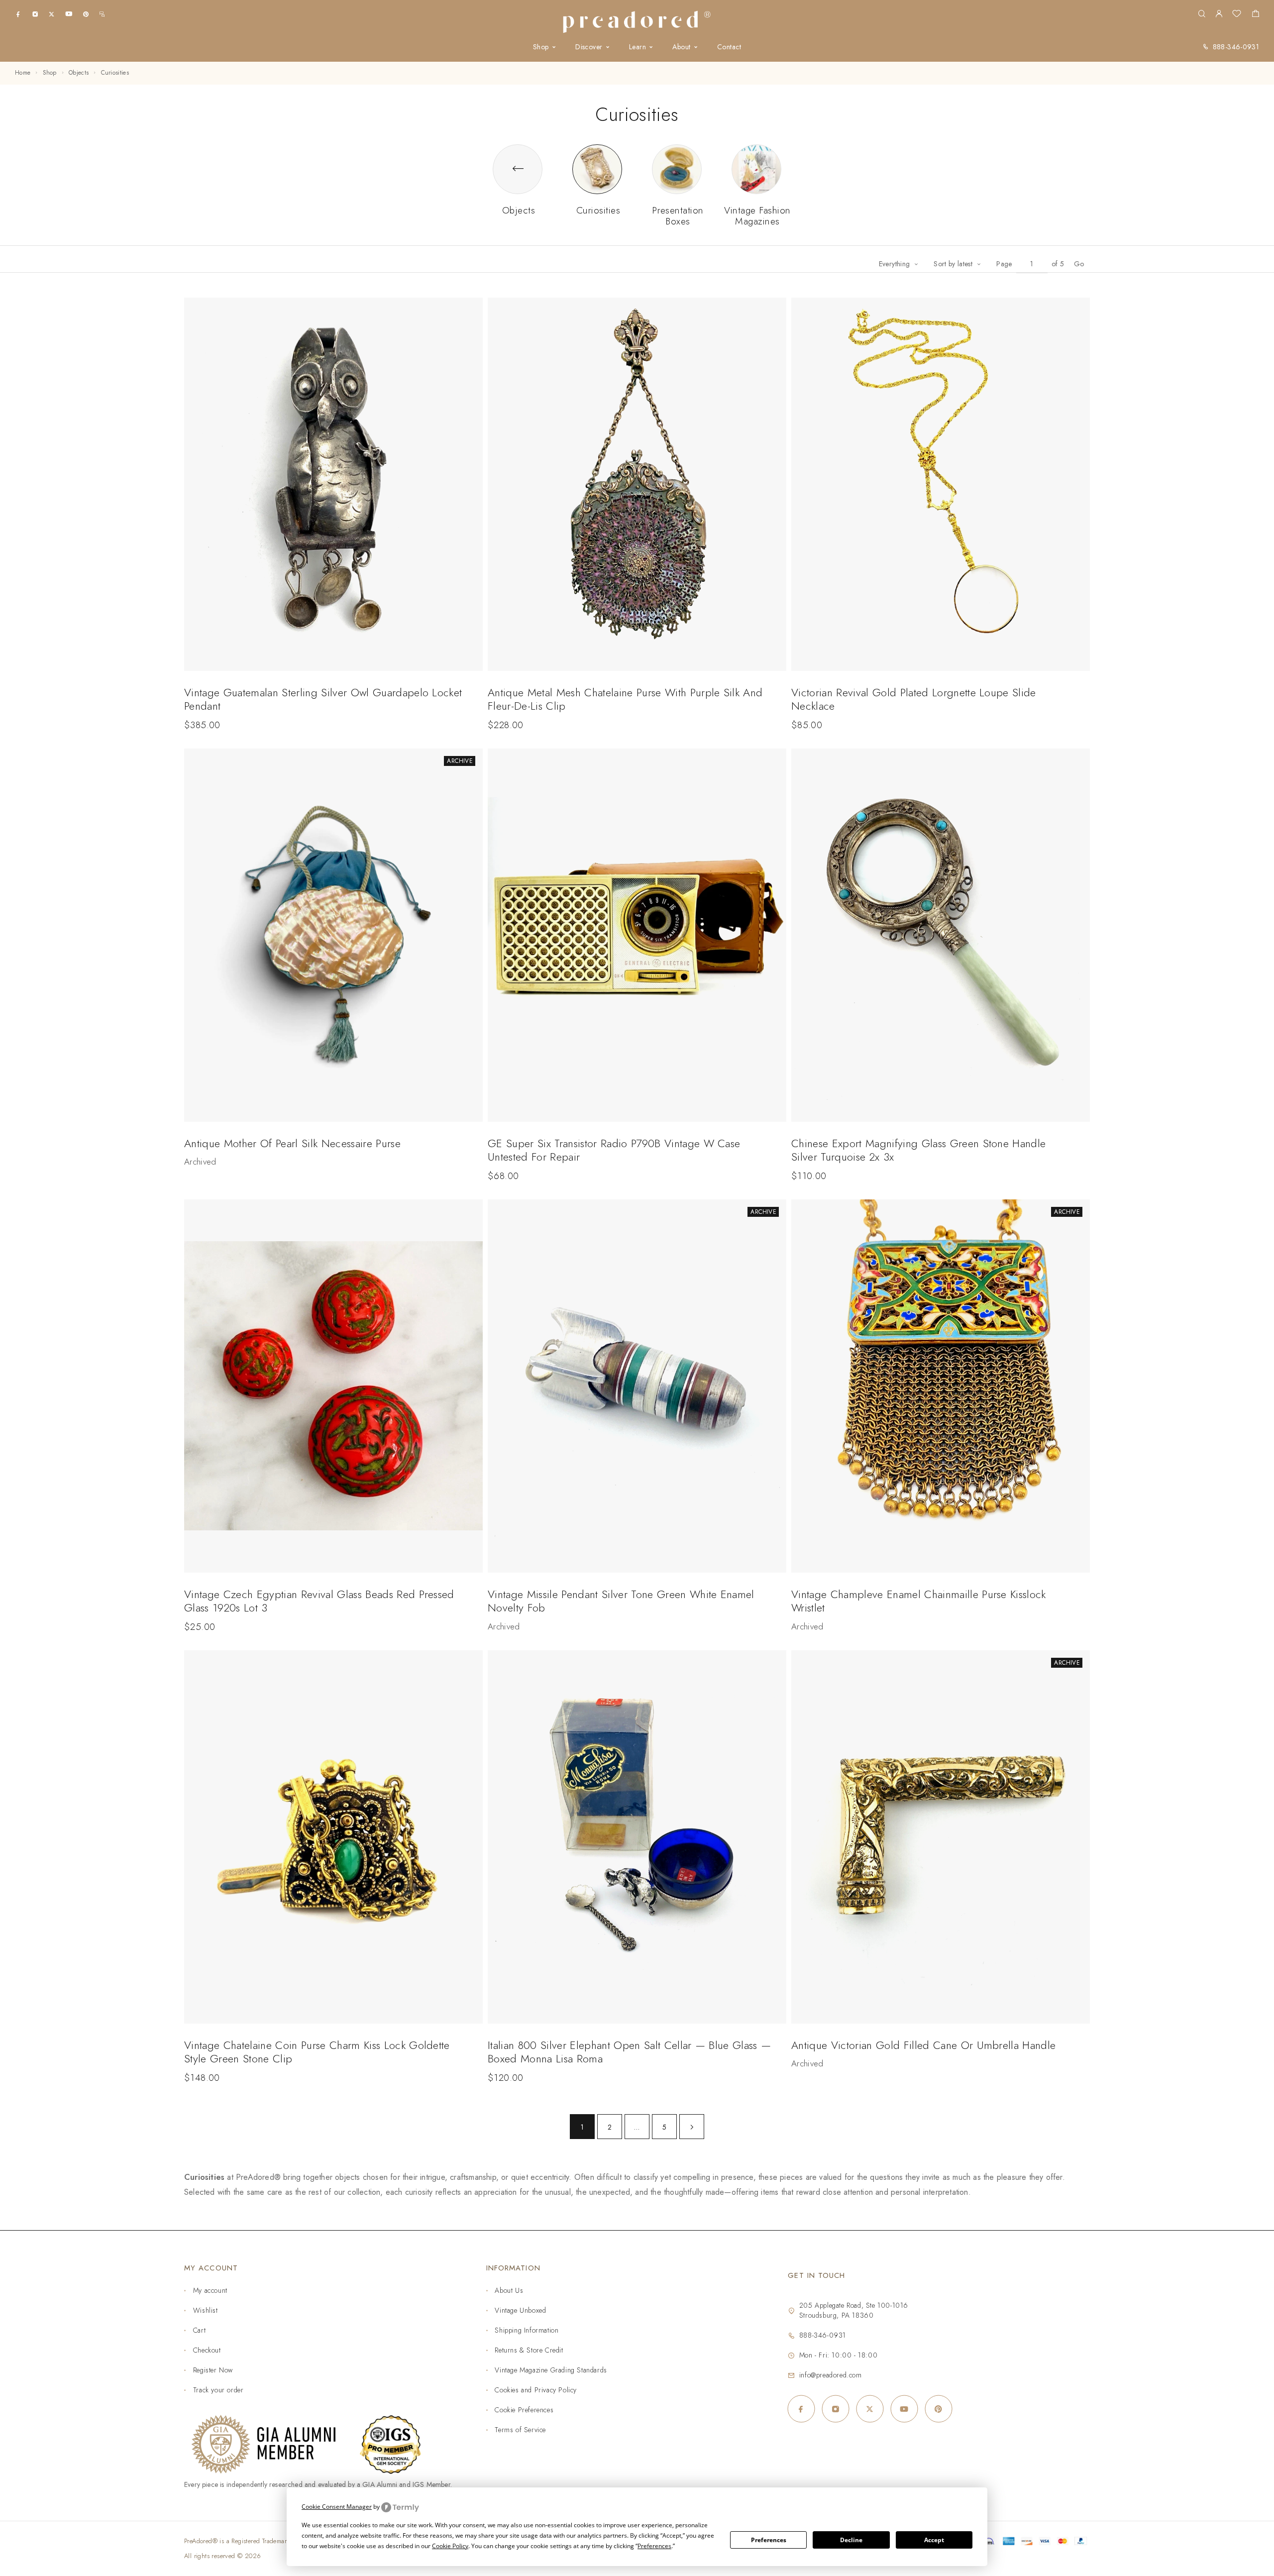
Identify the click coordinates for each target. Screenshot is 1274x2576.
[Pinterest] (86, 14)
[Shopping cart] (1255, 15)
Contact (729, 47)
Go (1079, 264)
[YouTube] (69, 14)
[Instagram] (35, 14)
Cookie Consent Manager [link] (337, 2507)
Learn (637, 47)
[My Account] (1219, 14)
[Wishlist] (1237, 15)
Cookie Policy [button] (450, 2546)
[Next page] (692, 2127)
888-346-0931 (1236, 47)
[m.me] (102, 14)
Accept (934, 2540)
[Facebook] (18, 14)
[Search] (1202, 14)
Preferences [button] (654, 2546)
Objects (79, 73)
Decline (851, 2540)
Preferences (769, 2540)
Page (1004, 264)
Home (23, 73)
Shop (541, 47)
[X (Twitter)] (52, 14)
